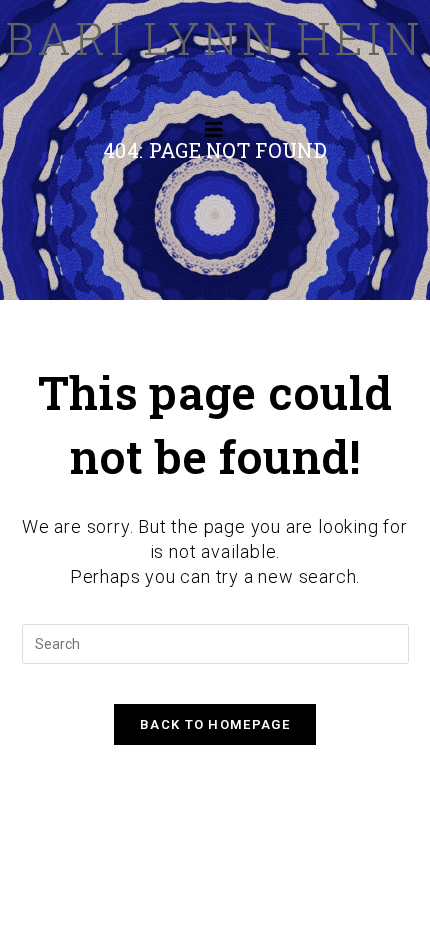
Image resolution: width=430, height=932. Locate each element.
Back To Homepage (215, 724)
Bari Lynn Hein (215, 37)
